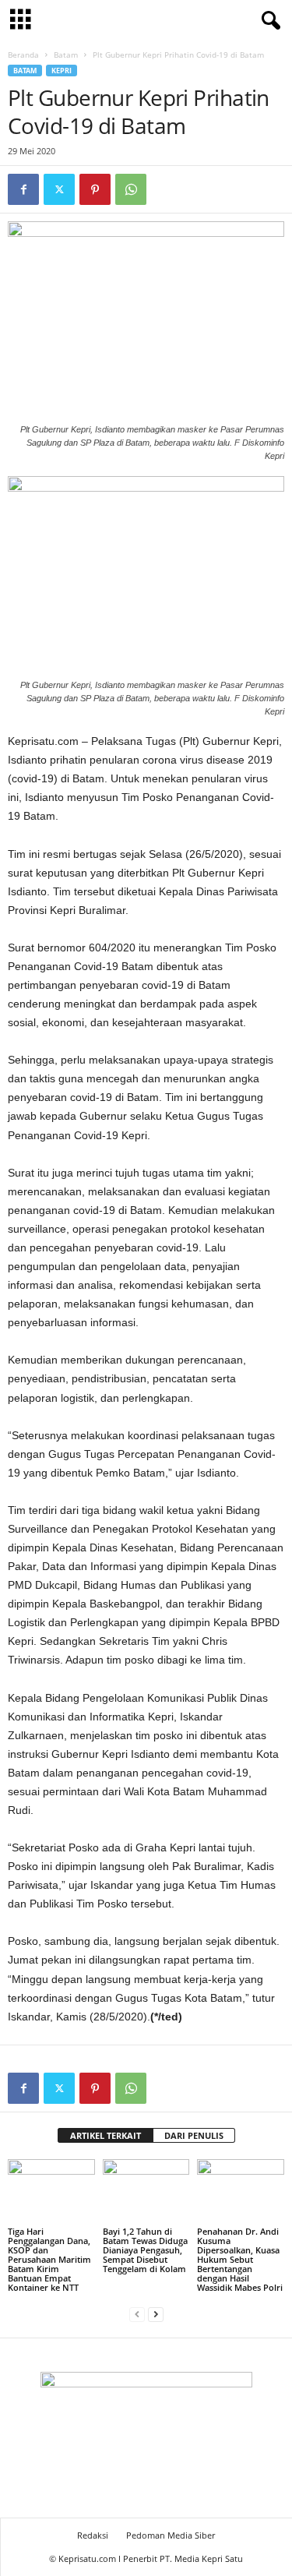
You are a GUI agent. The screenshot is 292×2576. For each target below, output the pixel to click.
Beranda (23, 55)
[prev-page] (137, 2314)
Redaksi (93, 2535)
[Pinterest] (95, 189)
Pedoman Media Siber (171, 2535)
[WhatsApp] (131, 189)
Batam (66, 55)
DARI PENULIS (194, 2135)
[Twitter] (59, 189)
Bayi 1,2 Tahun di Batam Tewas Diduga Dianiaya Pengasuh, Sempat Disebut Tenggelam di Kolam (145, 2250)
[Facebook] (23, 189)
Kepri (62, 71)
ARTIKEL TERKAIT (106, 2135)
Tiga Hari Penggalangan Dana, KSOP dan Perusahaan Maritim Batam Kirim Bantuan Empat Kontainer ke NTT (49, 2259)
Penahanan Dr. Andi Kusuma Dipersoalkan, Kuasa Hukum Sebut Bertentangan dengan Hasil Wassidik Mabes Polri (240, 2259)
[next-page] (156, 2314)
